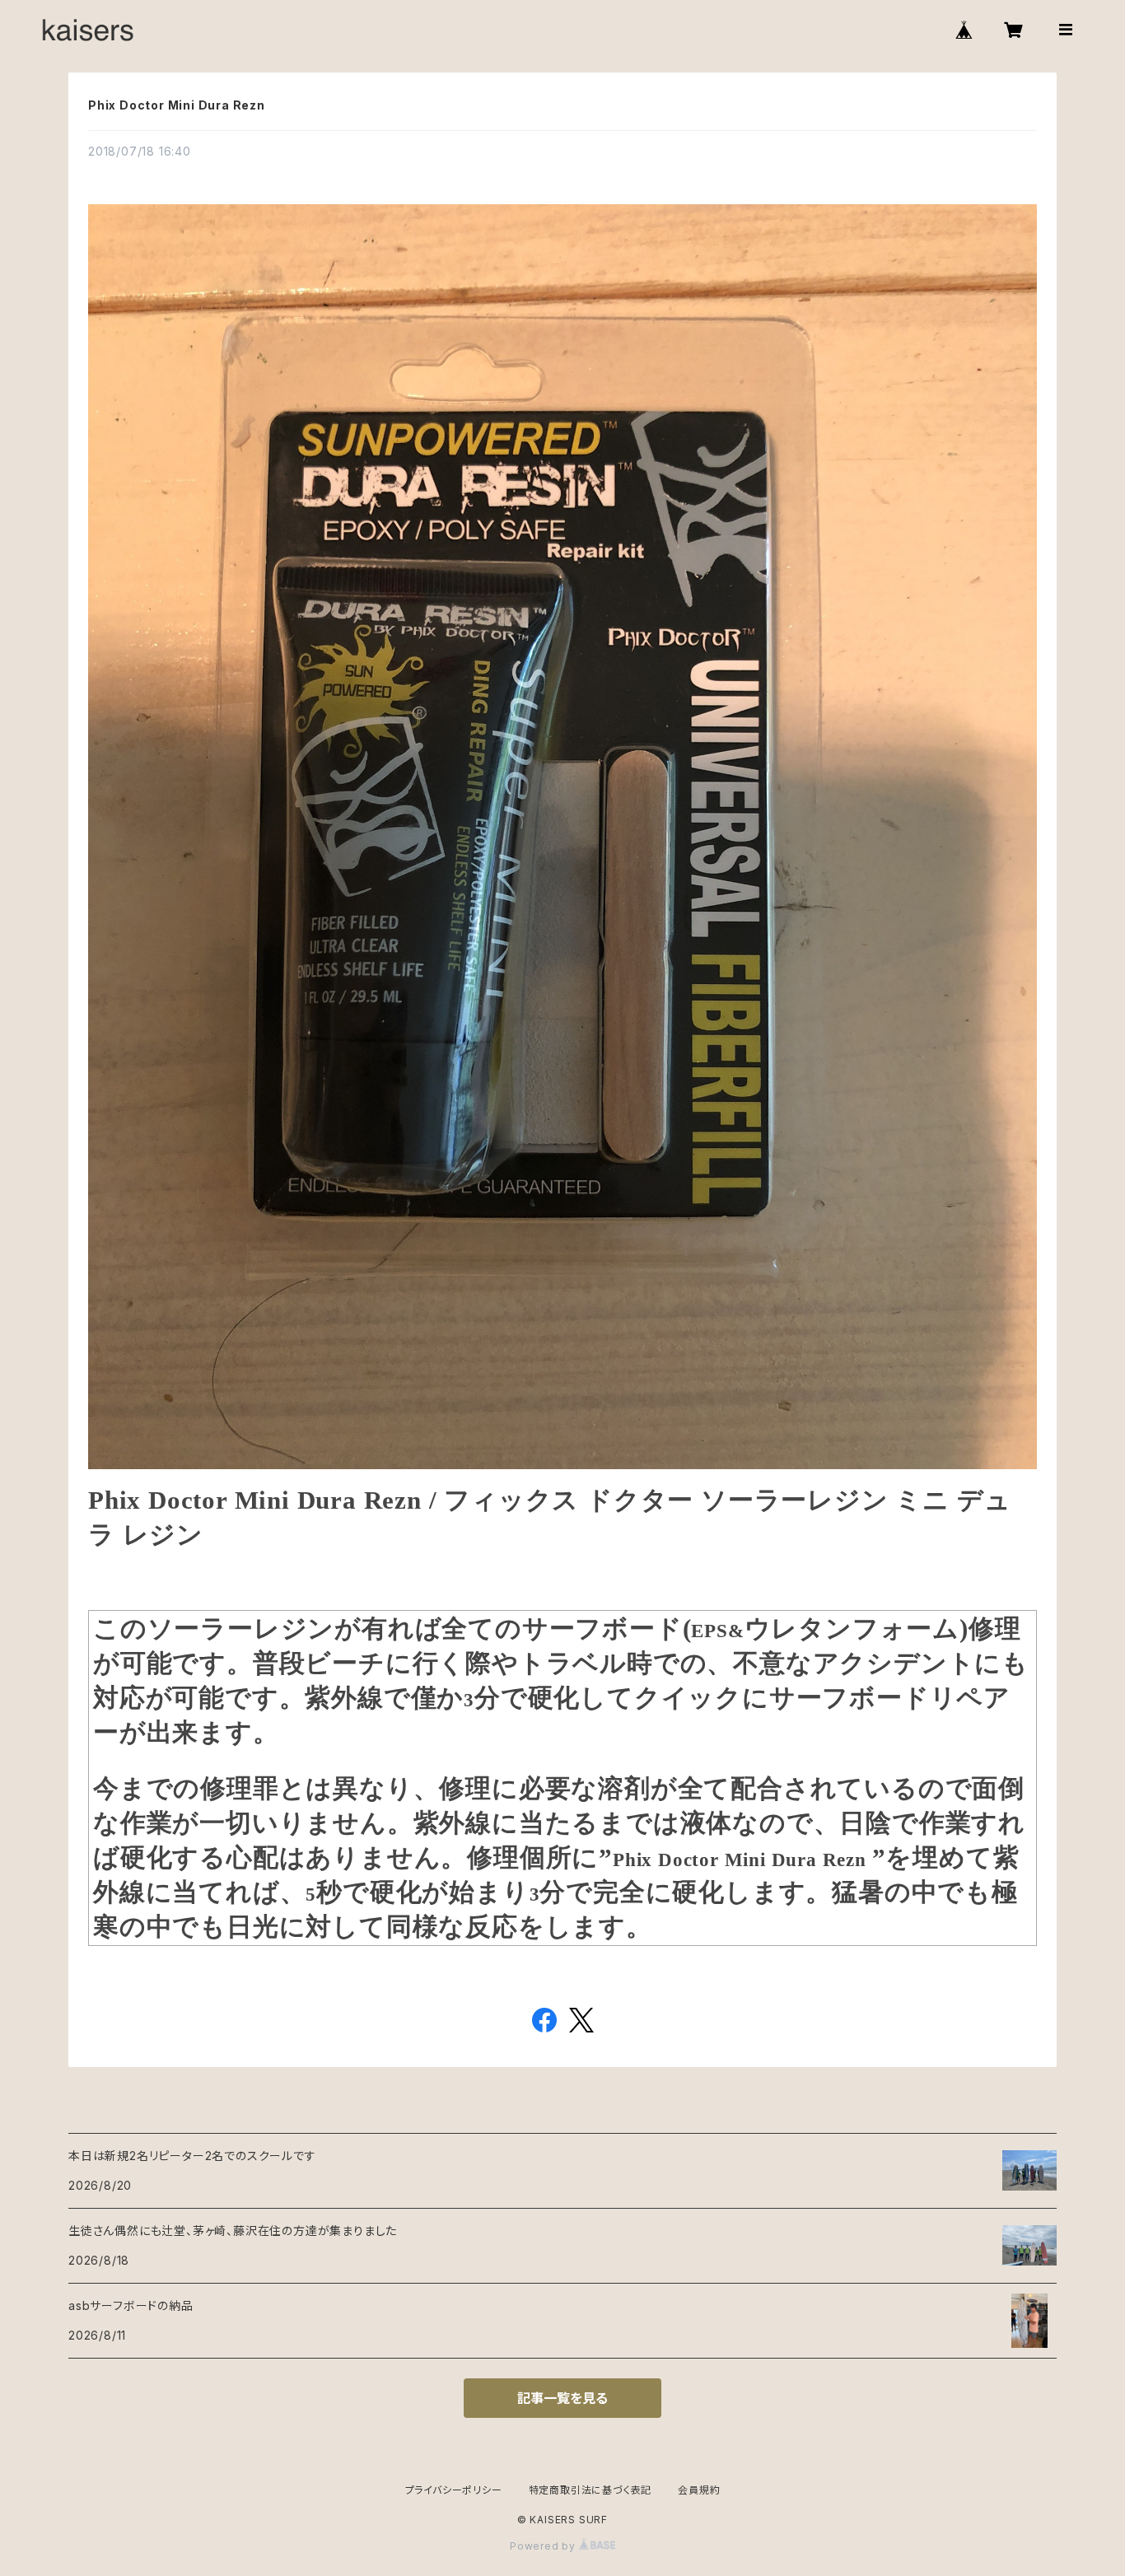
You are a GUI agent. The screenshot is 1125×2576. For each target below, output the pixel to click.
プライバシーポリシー (454, 2490)
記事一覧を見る (562, 2398)
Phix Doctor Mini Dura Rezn (177, 105)
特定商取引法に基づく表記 (591, 2490)
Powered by (544, 2546)
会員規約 (699, 2490)
